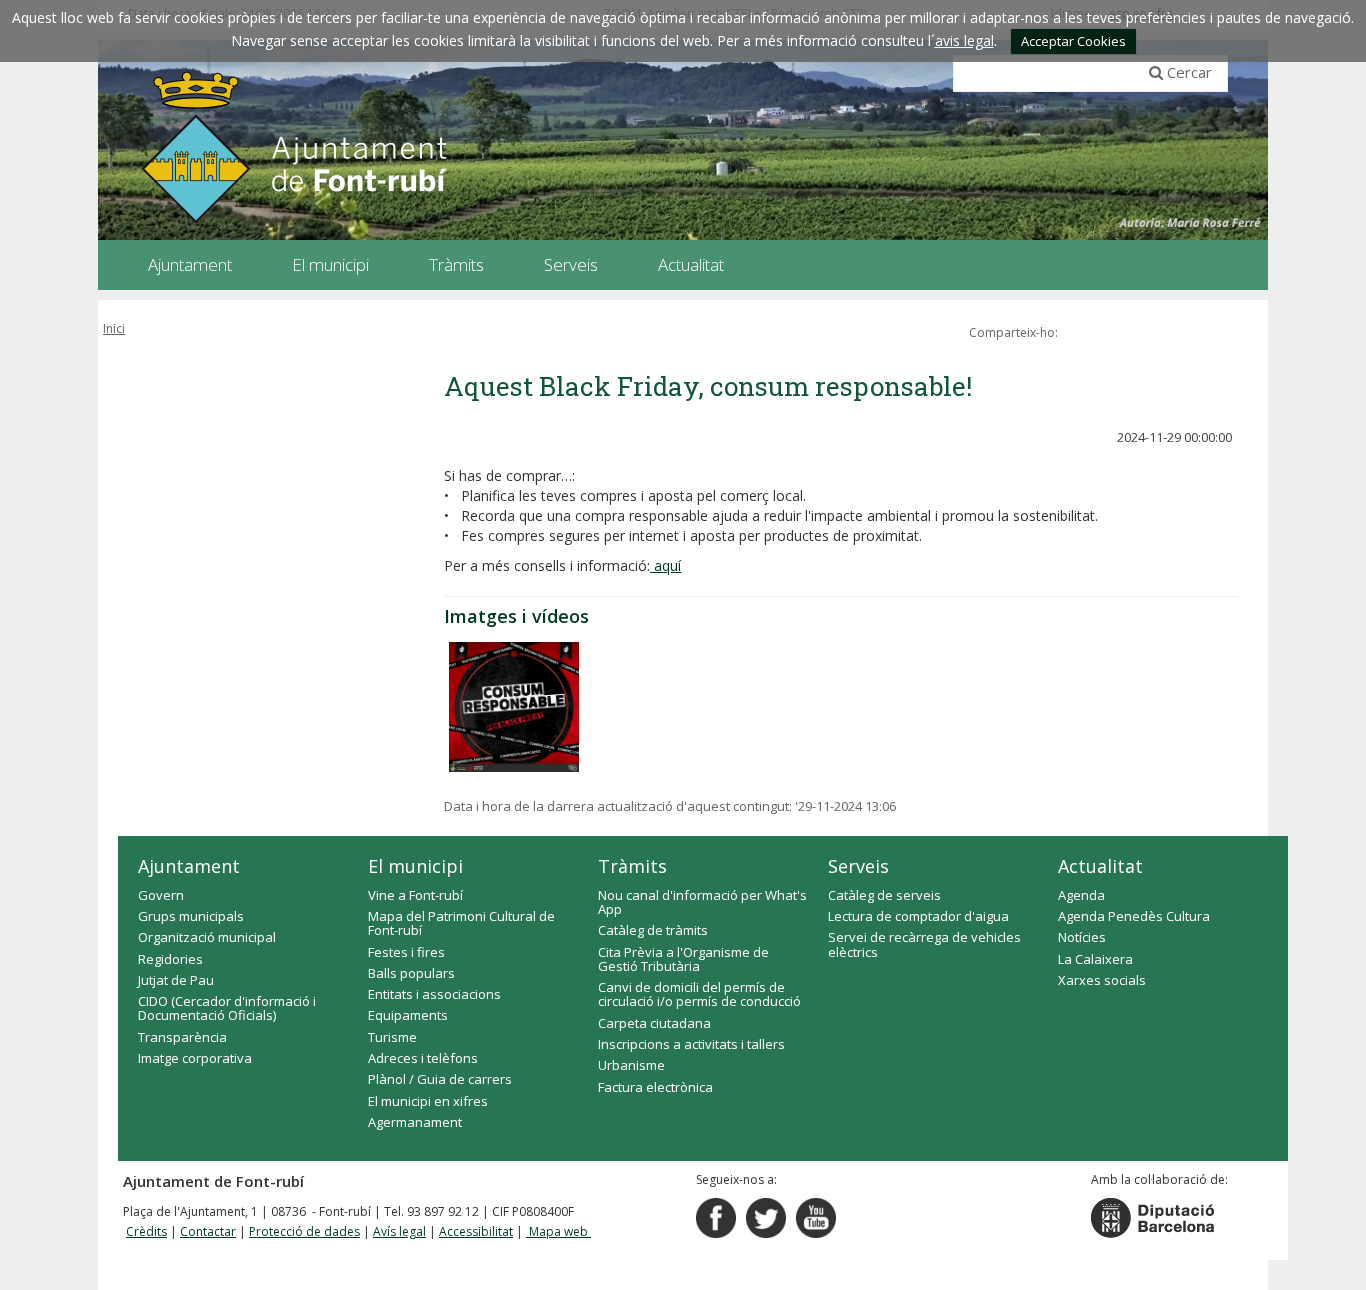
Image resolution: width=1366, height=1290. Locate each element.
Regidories (170, 959)
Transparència (182, 1037)
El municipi (415, 866)
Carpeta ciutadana (654, 1023)
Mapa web (558, 1231)
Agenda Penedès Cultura (1134, 916)
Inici (114, 328)
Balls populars (411, 973)
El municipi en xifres (428, 1101)
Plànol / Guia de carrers (440, 1079)
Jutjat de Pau (176, 980)
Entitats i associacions (434, 994)
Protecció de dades (304, 1231)
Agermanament (415, 1122)
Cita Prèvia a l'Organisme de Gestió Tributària (683, 959)
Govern (161, 895)
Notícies (1082, 937)
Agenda (1081, 895)
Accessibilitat (476, 1231)
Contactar (208, 1231)
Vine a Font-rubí (415, 895)
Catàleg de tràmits (653, 930)
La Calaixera (1095, 959)
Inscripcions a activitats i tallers (691, 1044)
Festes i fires (406, 952)
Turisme (392, 1037)
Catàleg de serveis (884, 895)
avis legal (964, 40)
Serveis (858, 866)
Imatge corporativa (195, 1058)
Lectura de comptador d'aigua (918, 916)
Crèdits (146, 1231)
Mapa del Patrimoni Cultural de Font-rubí (461, 923)
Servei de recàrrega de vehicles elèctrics (924, 944)
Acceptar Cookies (1073, 41)
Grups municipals (191, 916)
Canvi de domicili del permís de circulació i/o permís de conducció (699, 994)
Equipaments (408, 1015)
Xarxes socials (1102, 980)
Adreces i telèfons (423, 1058)
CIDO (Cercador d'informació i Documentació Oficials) (227, 1008)
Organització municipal (207, 937)
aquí (665, 565)
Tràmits (632, 866)
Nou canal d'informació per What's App (702, 902)
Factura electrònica (655, 1087)
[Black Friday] (514, 707)
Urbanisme (631, 1065)
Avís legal (399, 1231)
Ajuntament (189, 866)
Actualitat (1100, 866)
